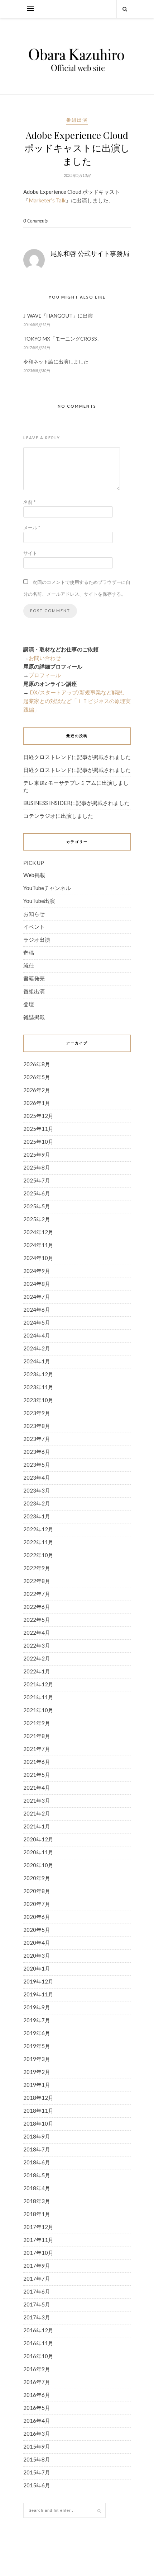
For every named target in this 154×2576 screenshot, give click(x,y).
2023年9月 (37, 1413)
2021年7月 (37, 1749)
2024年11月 (38, 1245)
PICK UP (34, 863)
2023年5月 (37, 1465)
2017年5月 (37, 2304)
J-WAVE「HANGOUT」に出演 (58, 316)
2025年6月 (37, 1193)
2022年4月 (37, 1633)
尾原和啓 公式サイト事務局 (90, 253)
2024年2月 (37, 1348)
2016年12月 (38, 2330)
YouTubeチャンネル (47, 888)
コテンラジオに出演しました (58, 816)
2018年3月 (37, 2201)
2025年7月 (37, 1180)
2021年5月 (37, 1775)
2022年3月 (37, 1645)
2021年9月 (37, 1723)
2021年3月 (37, 1800)
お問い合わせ (45, 658)
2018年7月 (37, 2149)
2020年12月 (38, 1839)
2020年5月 (37, 1930)
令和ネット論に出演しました (56, 362)
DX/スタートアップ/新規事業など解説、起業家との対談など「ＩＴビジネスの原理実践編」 (77, 701)
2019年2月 (37, 2072)
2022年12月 (38, 1529)
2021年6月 (37, 1762)
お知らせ (34, 914)
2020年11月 (38, 1852)
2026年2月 (37, 1090)
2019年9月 (37, 2007)
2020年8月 (37, 1891)
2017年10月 (38, 2253)
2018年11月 (38, 2111)
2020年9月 (37, 1878)
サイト (30, 553)
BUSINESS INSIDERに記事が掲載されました (76, 803)
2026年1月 (37, 1103)
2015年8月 (37, 2459)
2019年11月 (38, 1994)
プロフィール (45, 675)
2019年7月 (37, 2020)
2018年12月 (38, 2098)
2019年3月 (37, 2059)
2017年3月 (37, 2317)
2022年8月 (37, 1581)
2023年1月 (37, 1516)
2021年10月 (38, 1710)
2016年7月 (37, 2382)
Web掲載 (34, 875)
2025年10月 (38, 1142)
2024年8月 (37, 1284)
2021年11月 (38, 1697)
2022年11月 (38, 1542)
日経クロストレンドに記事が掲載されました (77, 757)
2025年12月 (38, 1116)
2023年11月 (38, 1387)
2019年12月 (38, 1981)
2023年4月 (37, 1477)
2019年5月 (37, 2046)
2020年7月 (37, 1904)
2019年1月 (37, 2085)
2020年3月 (37, 1956)
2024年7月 (37, 1297)
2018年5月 (37, 2175)
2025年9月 (37, 1154)
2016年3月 (37, 2434)
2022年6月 (37, 1607)
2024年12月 (38, 1232)
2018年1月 (37, 2214)
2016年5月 (37, 2408)
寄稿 (29, 952)
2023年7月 (37, 1439)
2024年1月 (37, 1361)
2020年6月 (37, 1917)
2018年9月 (37, 2136)
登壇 (29, 1004)
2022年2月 (37, 1658)
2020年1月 (37, 1968)
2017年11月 (38, 2240)
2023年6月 (37, 1452)
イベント (34, 927)
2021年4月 (37, 1788)
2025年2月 (37, 1219)
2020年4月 (37, 1943)
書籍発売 (34, 978)
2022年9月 (37, 1568)
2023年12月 (38, 1374)
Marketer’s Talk (47, 200)
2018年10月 (38, 2123)
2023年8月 (37, 1426)
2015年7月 (37, 2472)
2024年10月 (38, 1258)
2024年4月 (37, 1335)
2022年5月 (37, 1620)
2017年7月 (37, 2278)
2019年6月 (37, 2033)
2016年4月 (37, 2421)
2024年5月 (37, 1322)
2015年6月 (37, 2485)
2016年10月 (38, 2356)
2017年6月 (37, 2291)
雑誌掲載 (34, 1017)
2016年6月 (37, 2395)
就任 (29, 965)
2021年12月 (38, 1684)
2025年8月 (37, 1167)
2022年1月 (37, 1671)
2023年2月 (37, 1503)
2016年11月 (38, 2343)
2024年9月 (37, 1271)
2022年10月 (38, 1555)
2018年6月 (37, 2162)
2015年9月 (37, 2446)
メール (32, 528)
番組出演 (77, 120)
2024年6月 (37, 1310)
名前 (29, 502)
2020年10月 (38, 1865)
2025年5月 (37, 1206)
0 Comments (35, 221)
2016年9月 (37, 2369)
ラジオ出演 (37, 940)
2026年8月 (37, 1064)
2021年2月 (37, 1813)
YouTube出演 (39, 901)
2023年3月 (37, 1490)
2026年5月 (37, 1077)
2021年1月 (37, 1826)
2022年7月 (37, 1594)
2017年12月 (38, 2227)
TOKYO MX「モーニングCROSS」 (63, 339)
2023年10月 (38, 1400)
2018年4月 (37, 2188)
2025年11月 (38, 1129)
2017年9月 (37, 2266)
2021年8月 (37, 1736)
